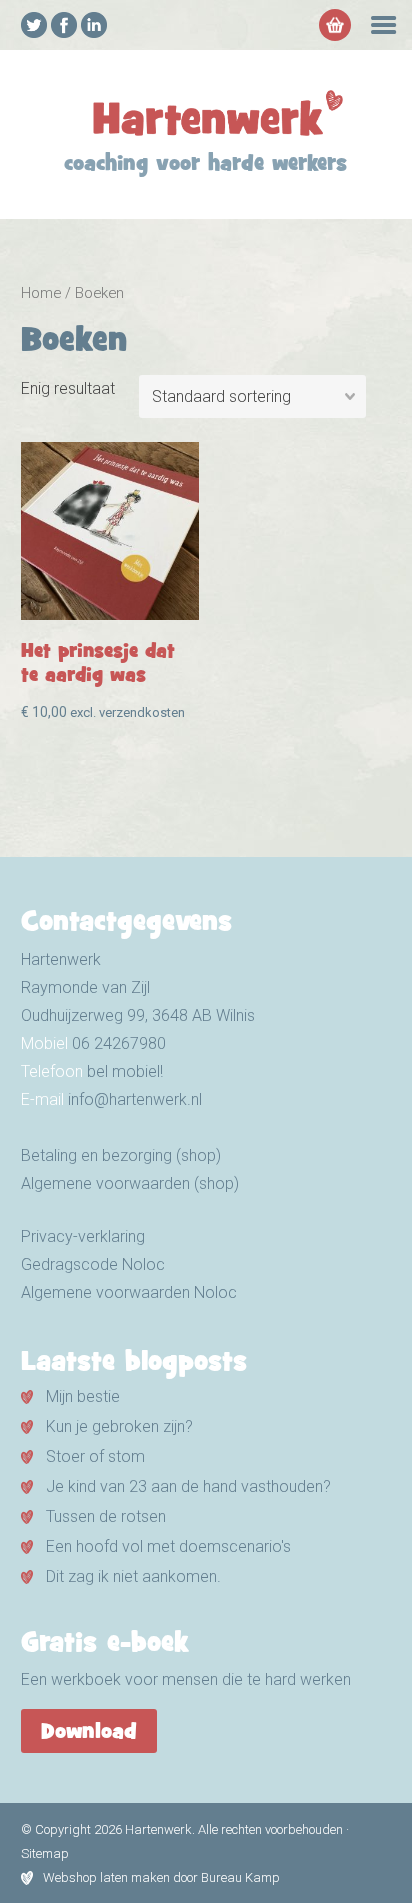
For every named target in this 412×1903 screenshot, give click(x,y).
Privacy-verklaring (83, 1236)
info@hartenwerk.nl (135, 1099)
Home (41, 293)
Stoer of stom (95, 1456)
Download (89, 1733)
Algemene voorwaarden (105, 1183)
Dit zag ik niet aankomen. (133, 1576)
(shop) (214, 1183)
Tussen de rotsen (106, 1516)
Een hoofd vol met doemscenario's (168, 1546)
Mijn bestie (83, 1396)
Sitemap (45, 1853)
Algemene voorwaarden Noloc (129, 1292)
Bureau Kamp (240, 1877)
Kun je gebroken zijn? (119, 1426)
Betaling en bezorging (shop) (121, 1155)
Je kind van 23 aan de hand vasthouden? (188, 1486)
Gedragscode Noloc (93, 1264)
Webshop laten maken (106, 1877)
